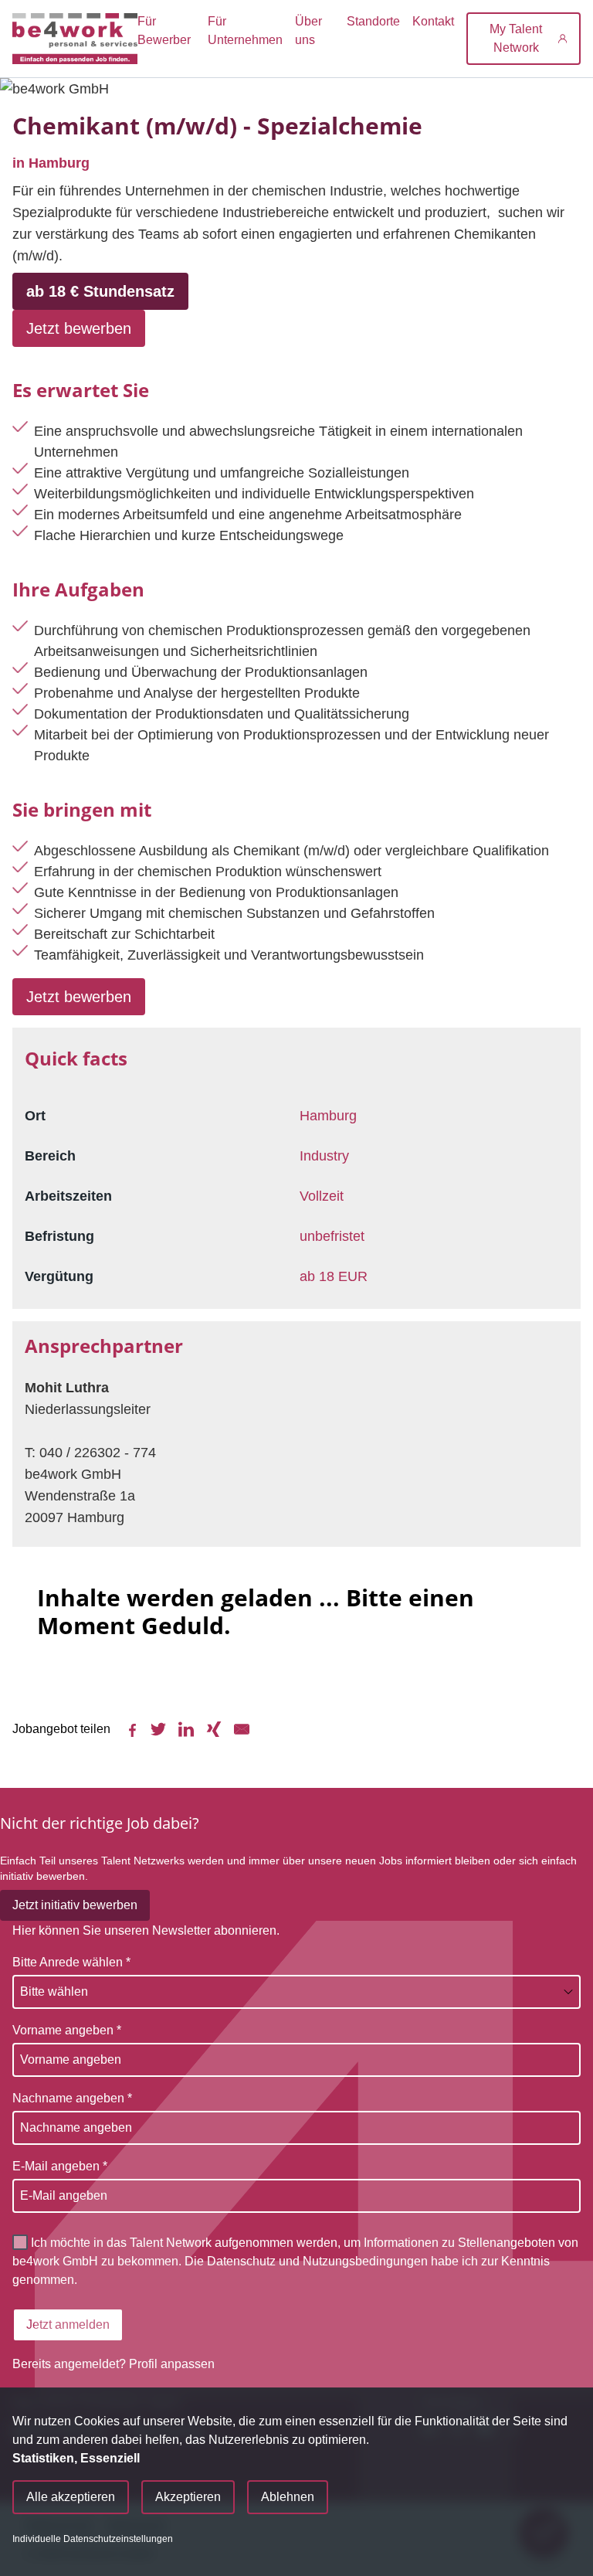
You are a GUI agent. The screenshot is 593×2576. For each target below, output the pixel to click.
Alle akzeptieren (71, 2497)
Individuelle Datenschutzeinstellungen (93, 2539)
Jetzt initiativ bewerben (75, 1905)
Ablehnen (288, 2497)
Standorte (373, 21)
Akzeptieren (188, 2497)
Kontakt (433, 21)
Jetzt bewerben (79, 328)
